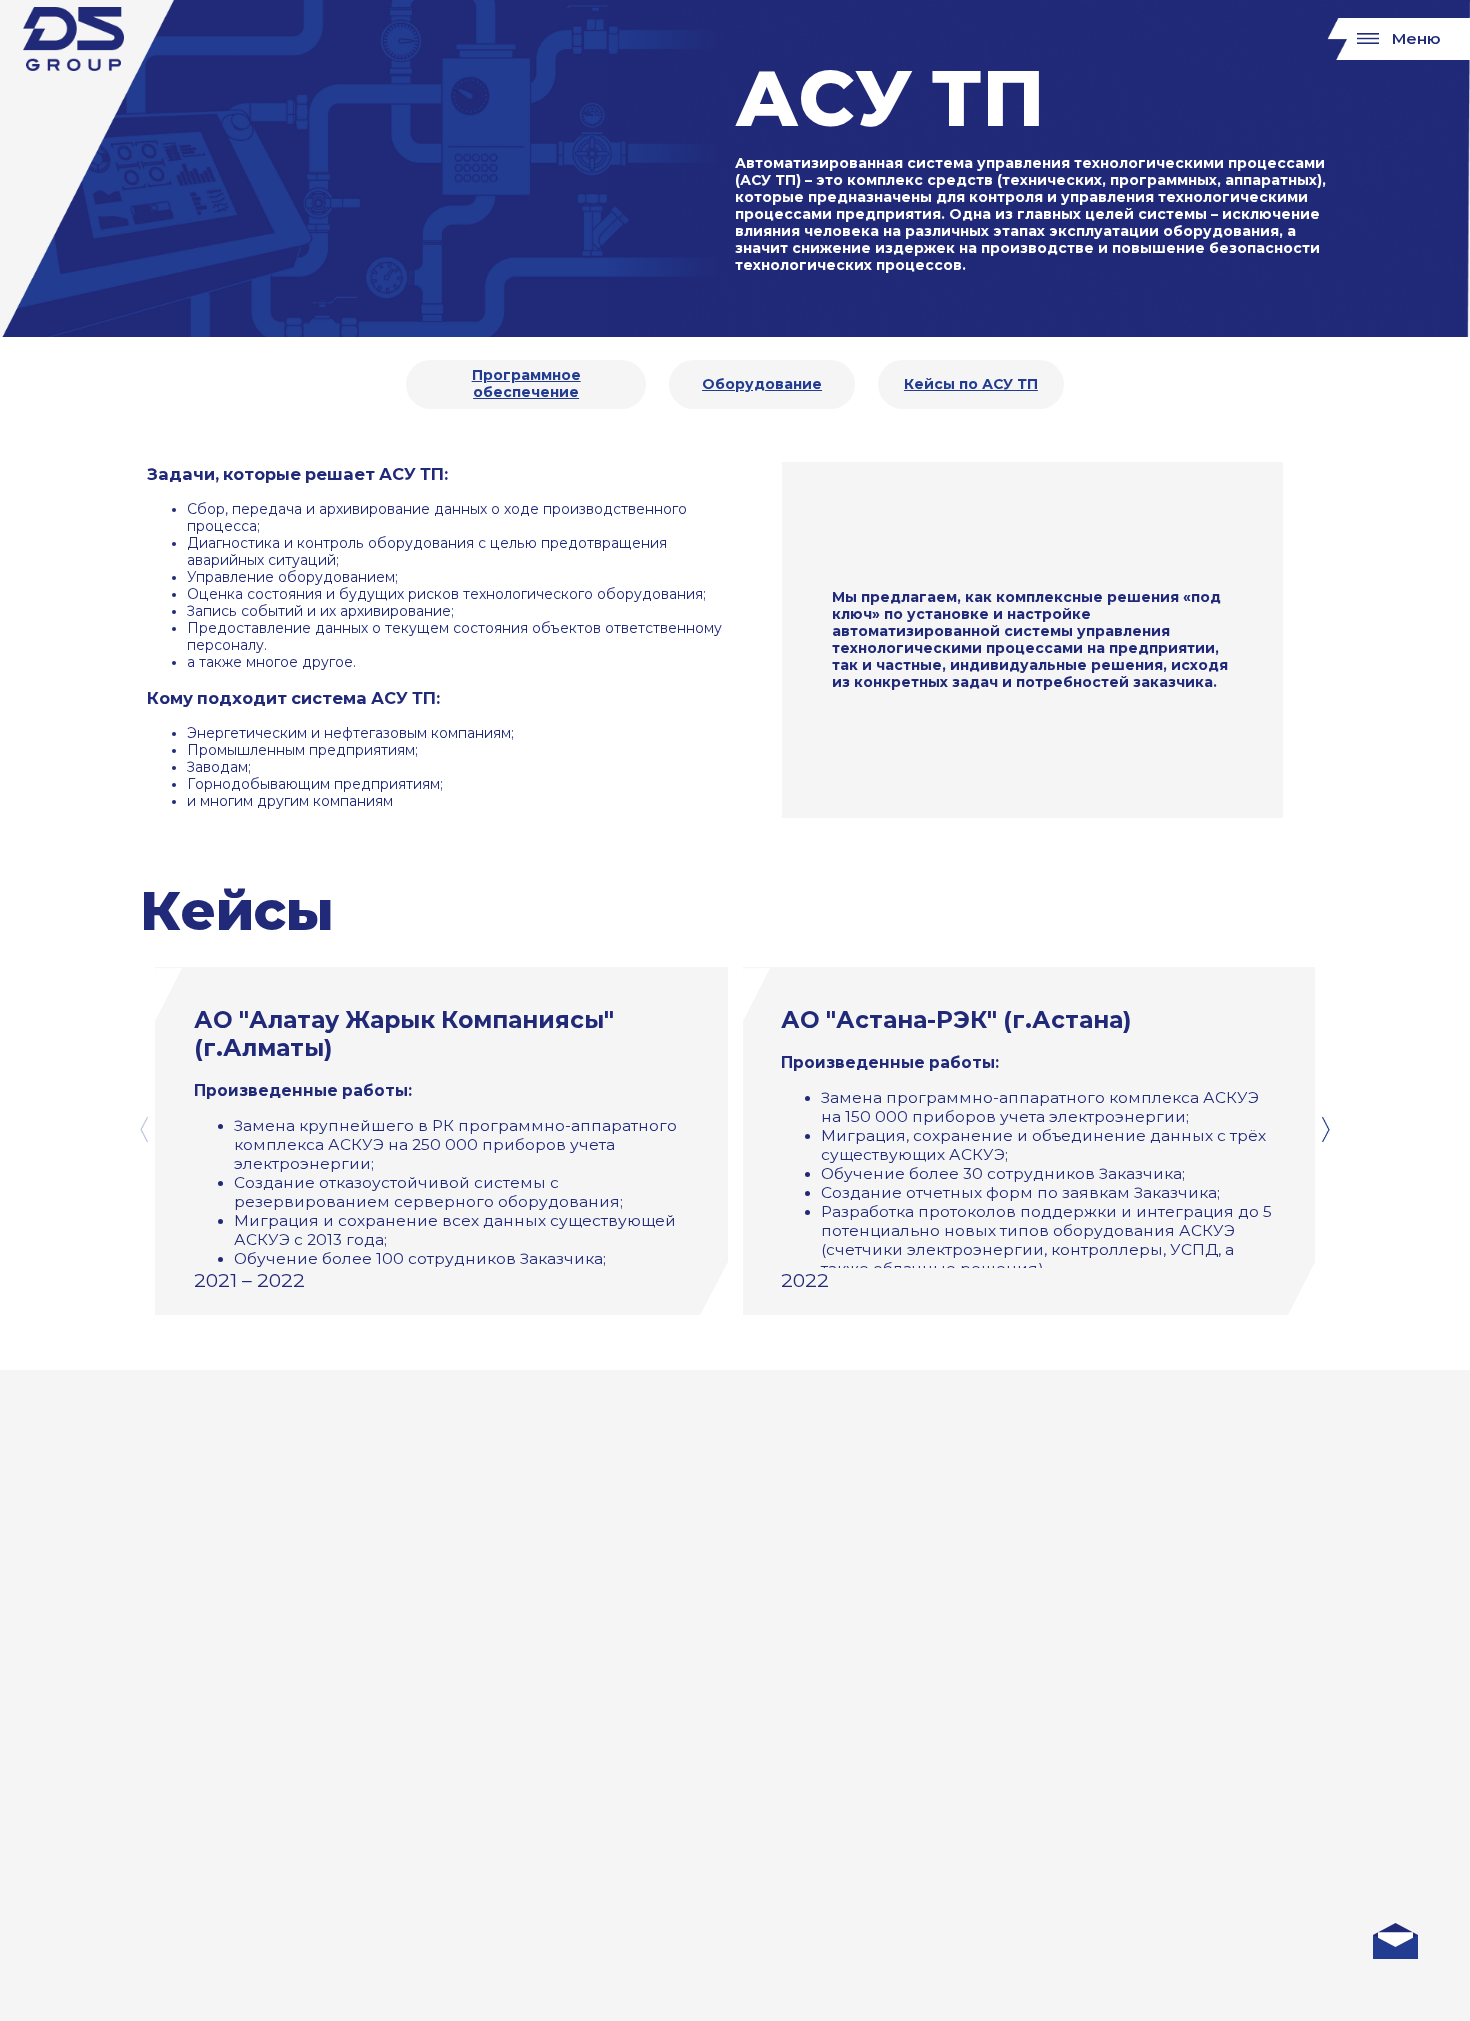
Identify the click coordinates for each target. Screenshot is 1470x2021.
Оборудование (762, 384)
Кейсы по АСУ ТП (971, 384)
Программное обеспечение (526, 384)
